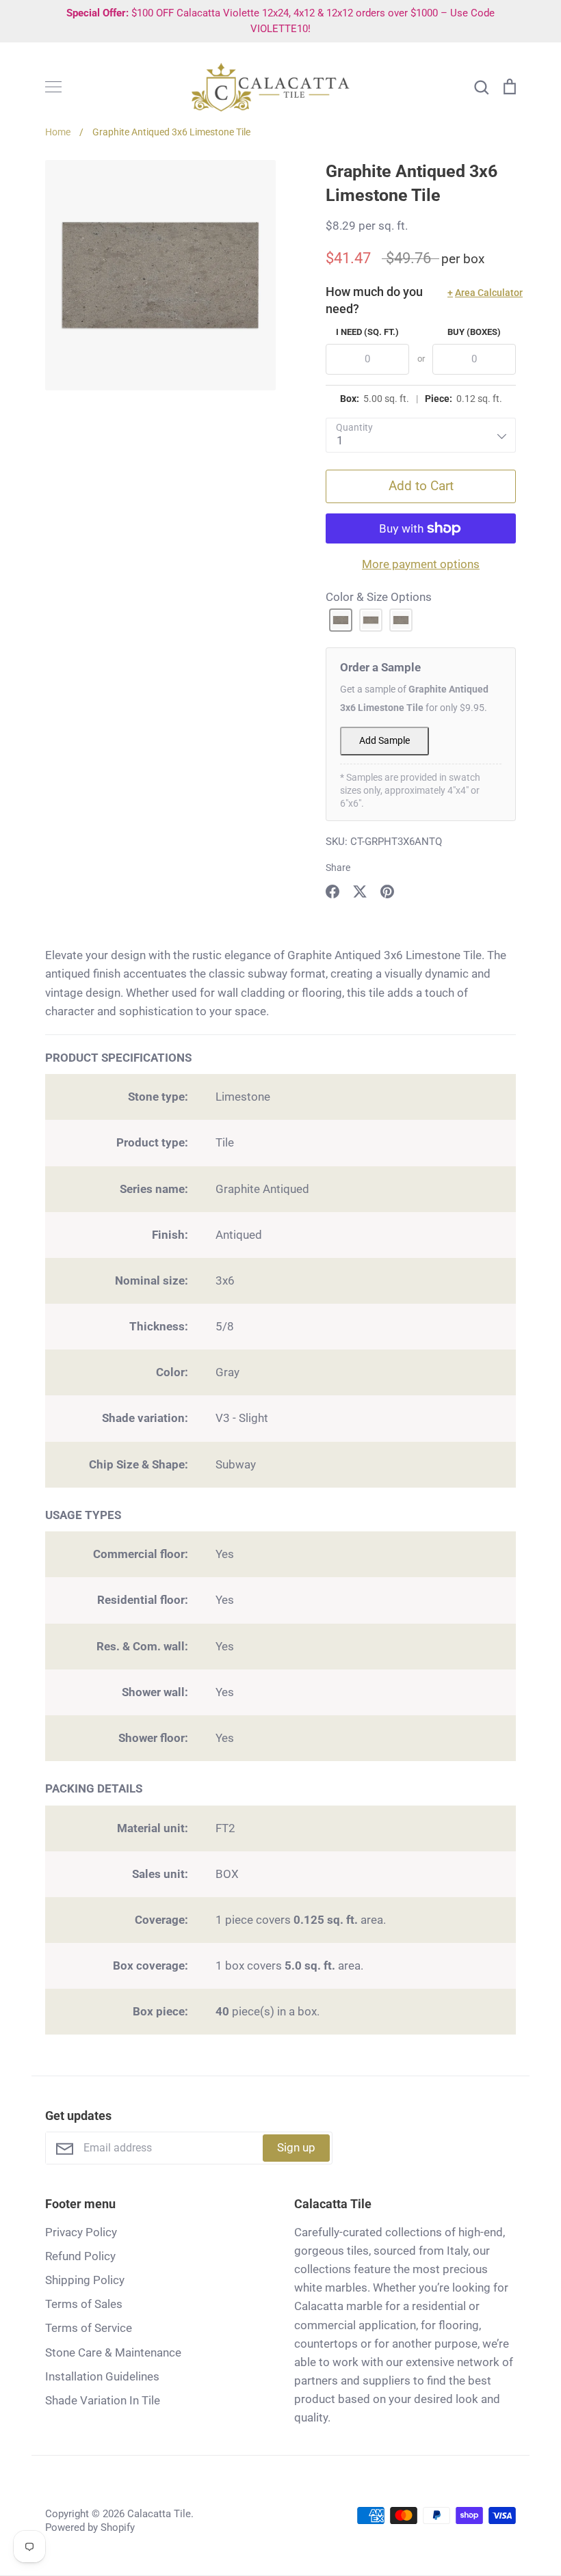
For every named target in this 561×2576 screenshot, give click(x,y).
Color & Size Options (379, 597)
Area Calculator (482, 293)
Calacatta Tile (159, 2514)
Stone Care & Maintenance (113, 2352)
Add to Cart (421, 486)
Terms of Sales (84, 2304)
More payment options (421, 564)
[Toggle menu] (53, 87)
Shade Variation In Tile (103, 2400)
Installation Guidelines (102, 2376)
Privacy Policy (81, 2232)
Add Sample (384, 741)
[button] (341, 620)
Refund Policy (80, 2256)
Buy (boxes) (474, 332)
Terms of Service (89, 2328)
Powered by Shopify (90, 2527)
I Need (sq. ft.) (367, 332)
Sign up (296, 2147)
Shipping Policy (85, 2280)
